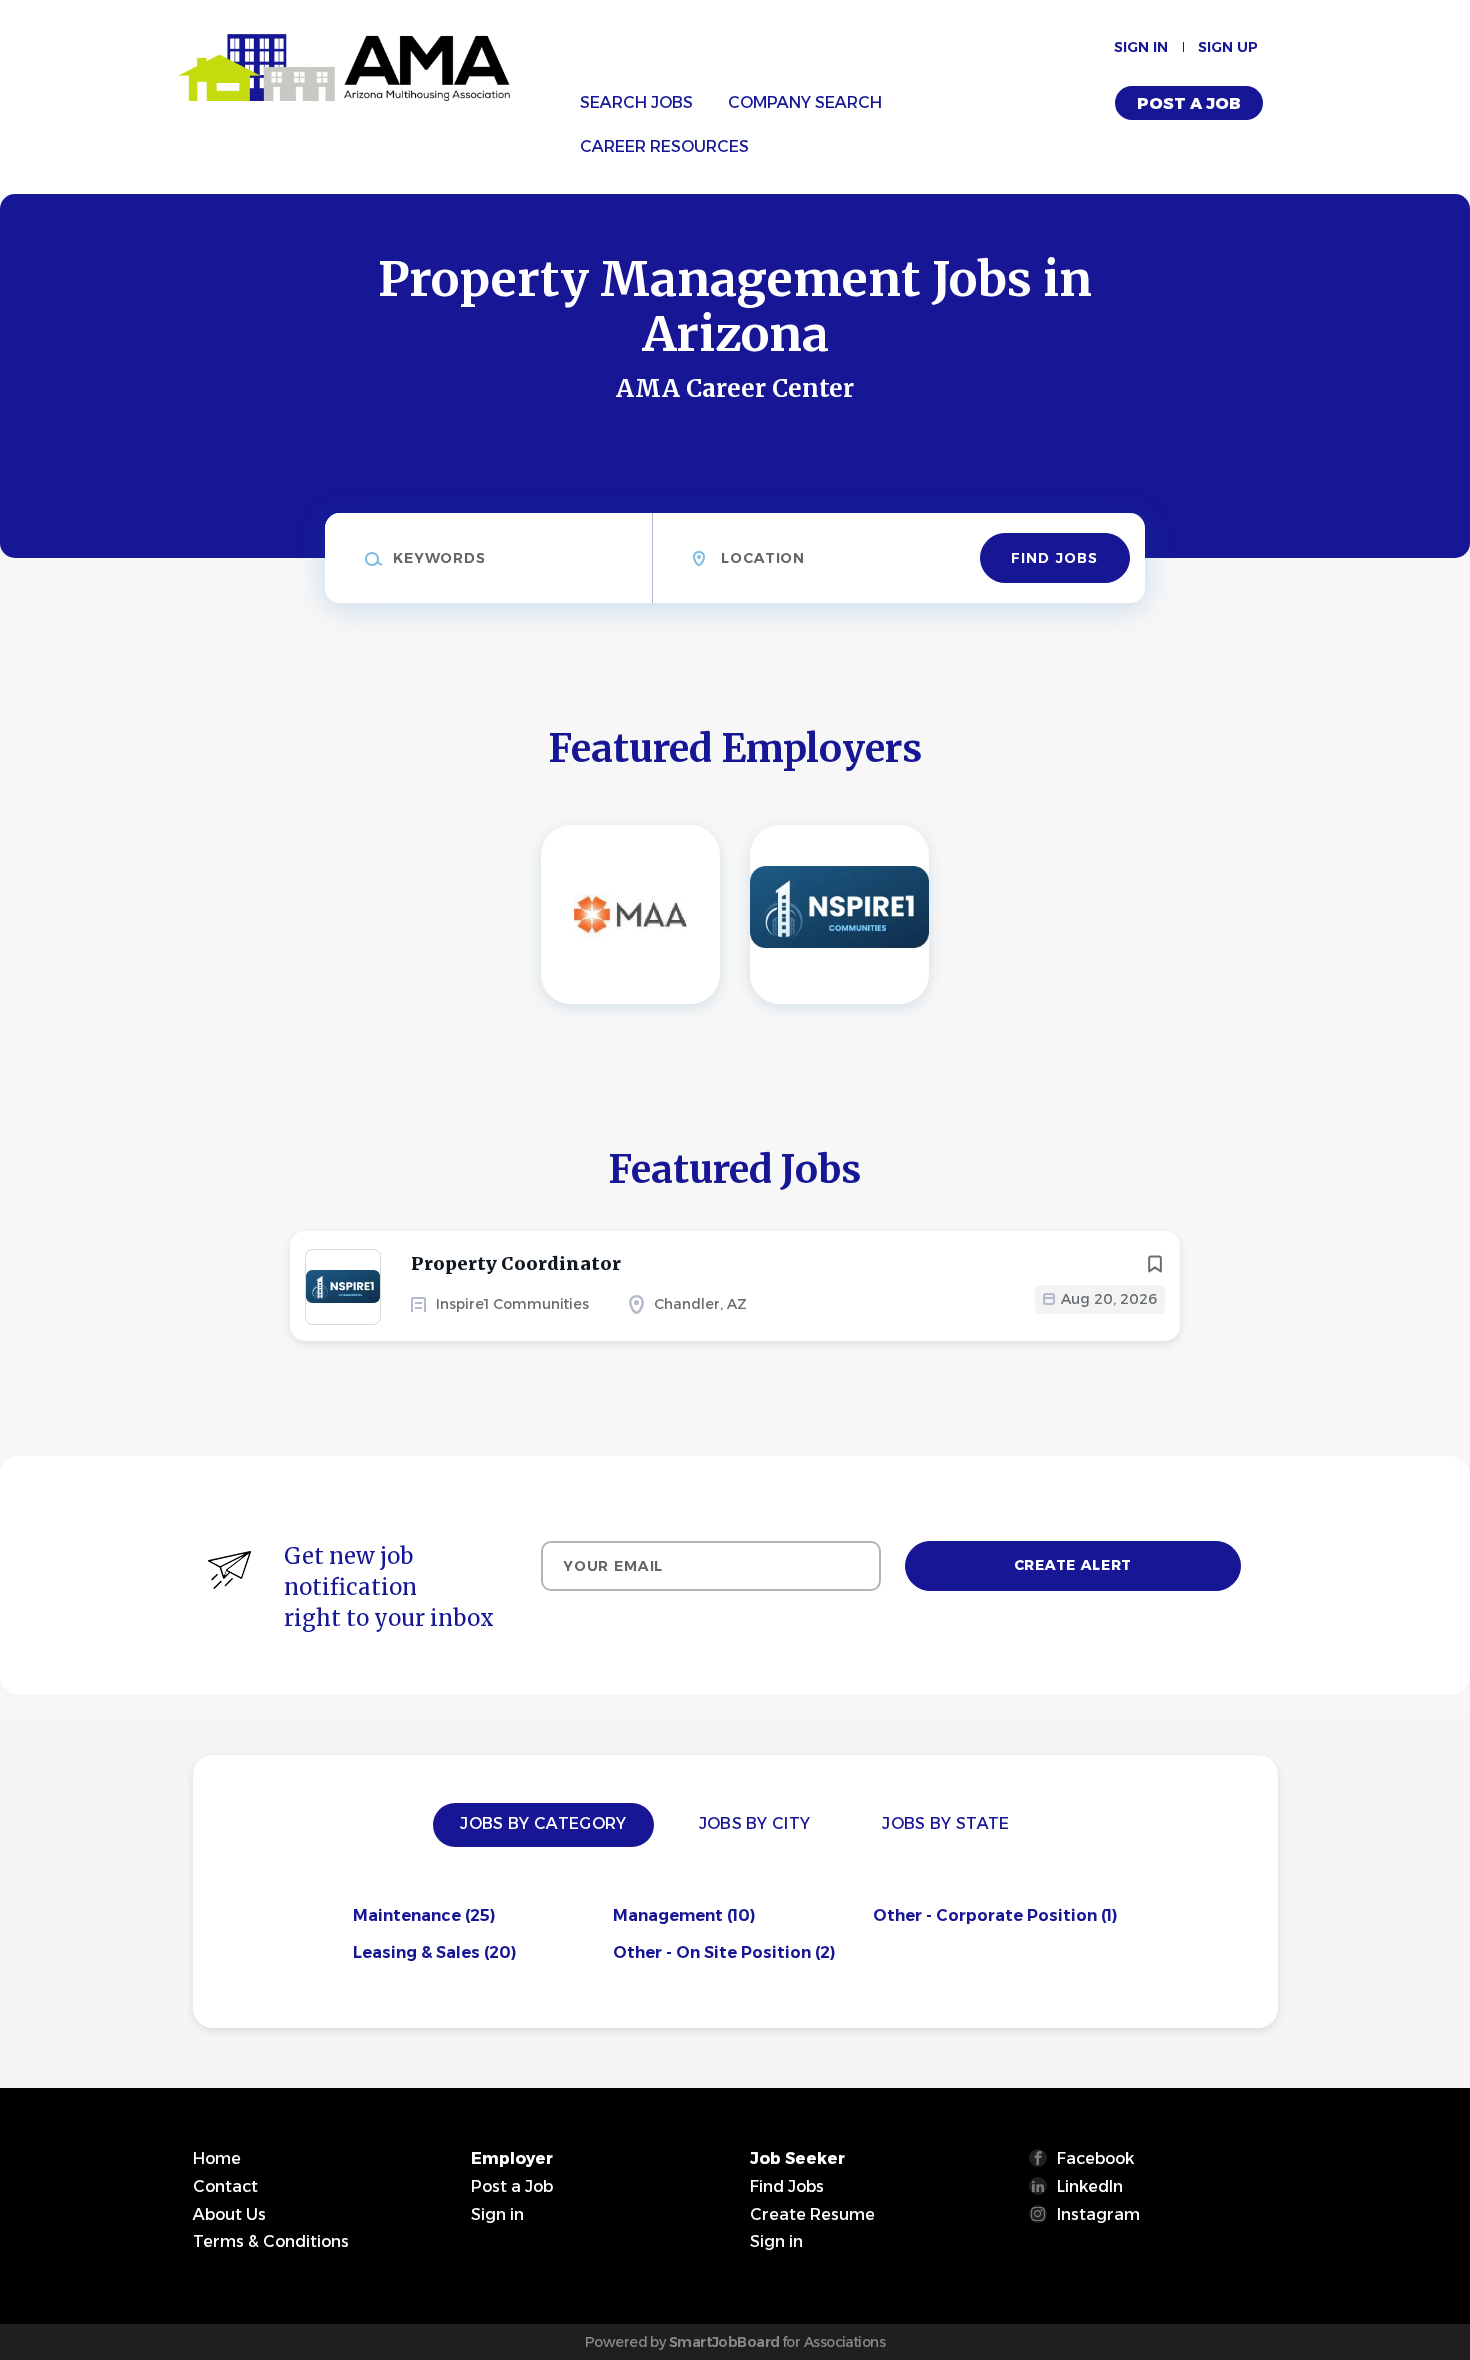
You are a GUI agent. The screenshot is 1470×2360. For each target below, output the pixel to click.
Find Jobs (1054, 558)
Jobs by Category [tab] (543, 1823)
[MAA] (630, 914)
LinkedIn (1090, 2186)
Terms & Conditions (271, 2241)
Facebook (1095, 2158)
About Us (229, 2214)
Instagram (1098, 2214)
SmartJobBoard (724, 2342)
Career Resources (664, 146)
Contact (225, 2186)
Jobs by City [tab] (755, 1823)
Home (217, 2158)
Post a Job (1189, 103)
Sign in (1141, 47)
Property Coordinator (516, 1263)
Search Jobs (636, 102)
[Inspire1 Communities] (839, 914)
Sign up (1228, 47)
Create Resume (812, 2214)
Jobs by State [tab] (945, 1823)
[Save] (1155, 1264)
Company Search (805, 102)
